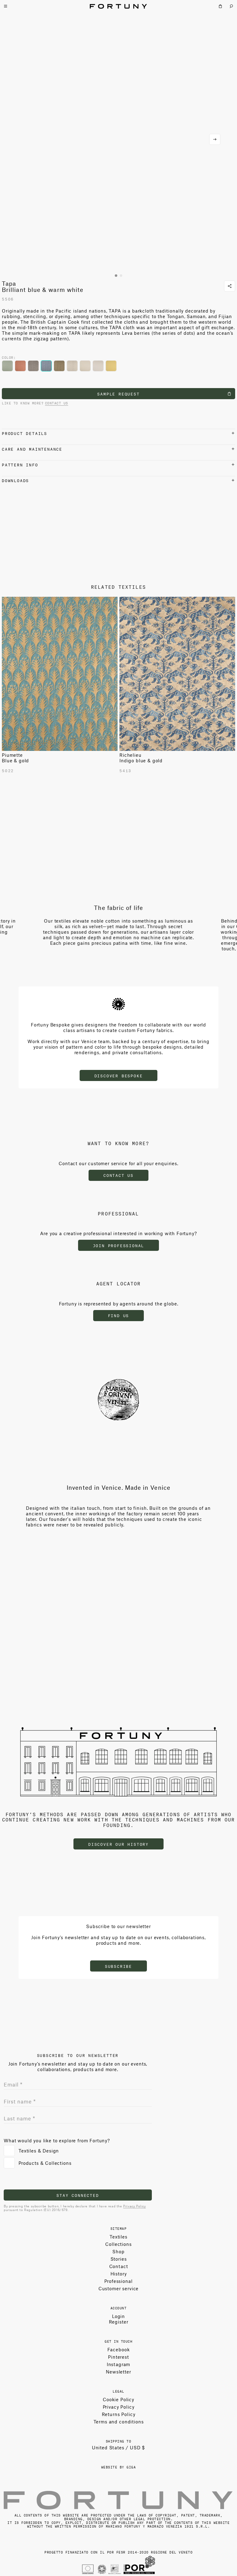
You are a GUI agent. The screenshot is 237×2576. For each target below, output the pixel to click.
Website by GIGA (119, 2467)
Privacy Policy (134, 2206)
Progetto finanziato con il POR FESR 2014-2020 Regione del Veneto (118, 2552)
